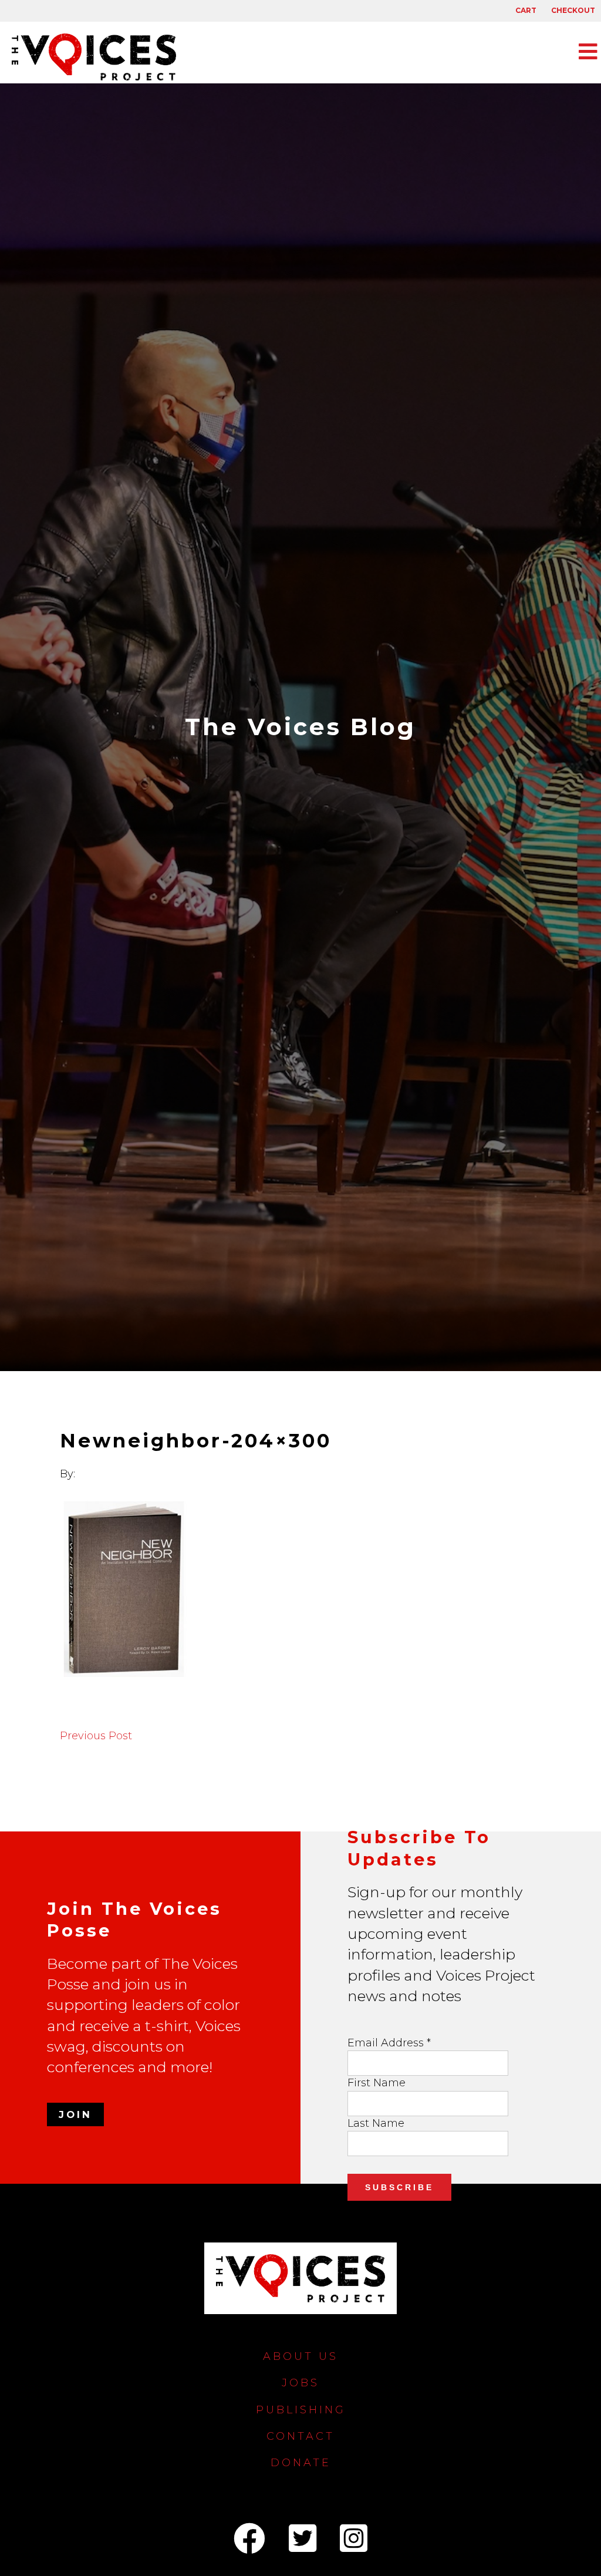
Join (75, 2114)
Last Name (376, 2123)
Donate (301, 2463)
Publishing (301, 2410)
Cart (526, 10)
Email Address (389, 2043)
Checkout (573, 10)
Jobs (300, 2383)
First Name (377, 2083)
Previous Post (96, 1736)
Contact (300, 2436)
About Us (300, 2356)
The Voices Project (100, 57)
